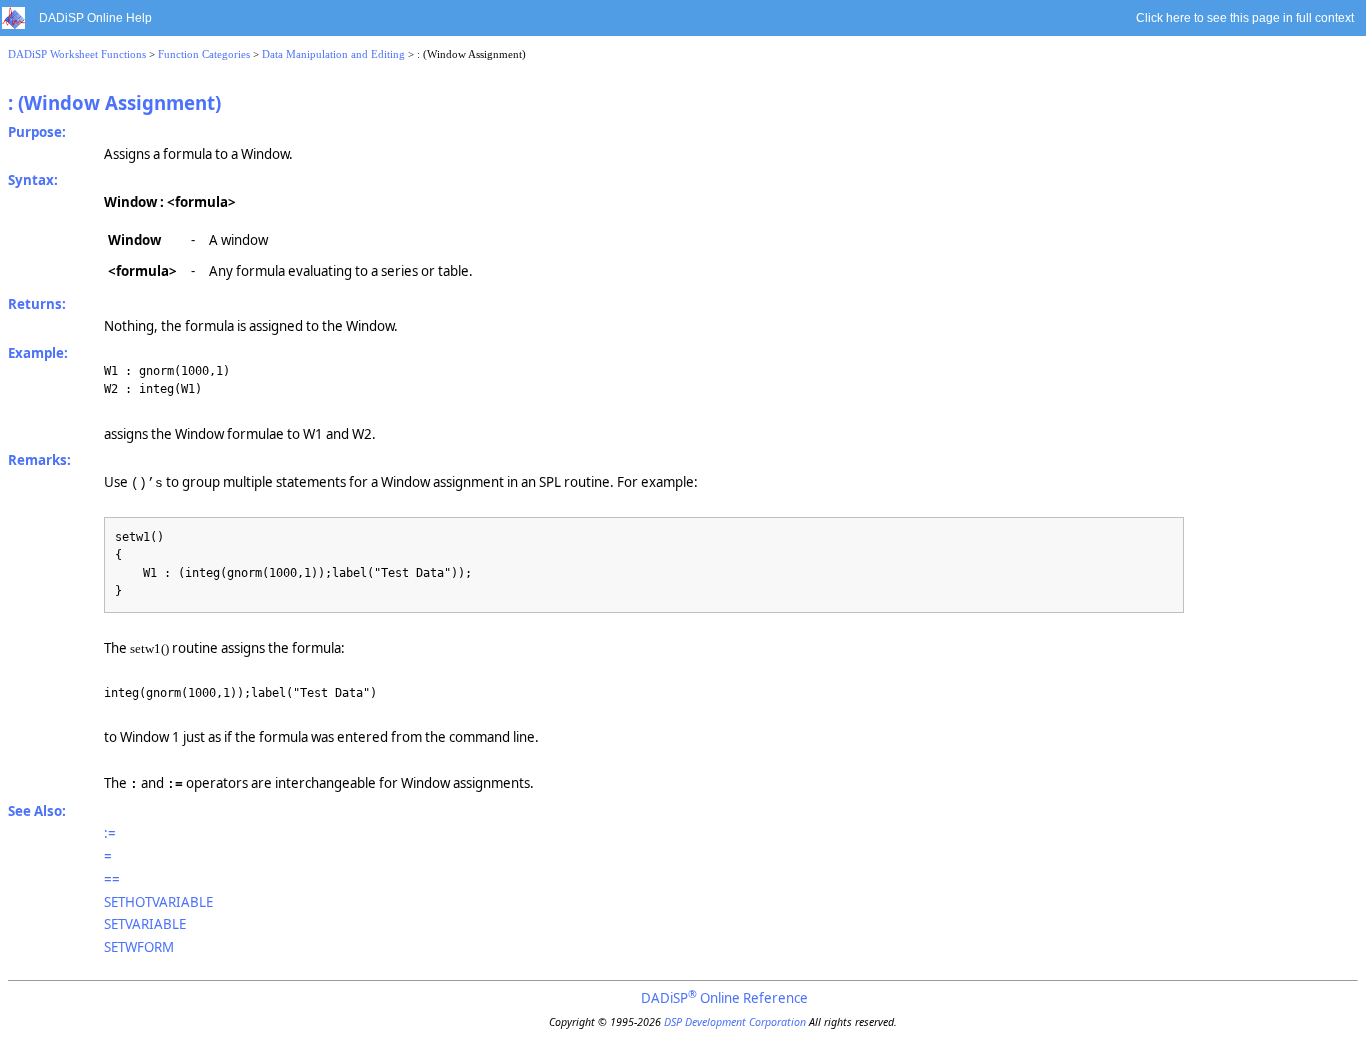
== (112, 879)
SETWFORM (139, 947)
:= (110, 833)
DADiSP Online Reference (724, 998)
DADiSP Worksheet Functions (77, 54)
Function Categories (204, 54)
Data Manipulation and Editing (333, 54)
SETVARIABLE (145, 924)
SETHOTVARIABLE (158, 902)
